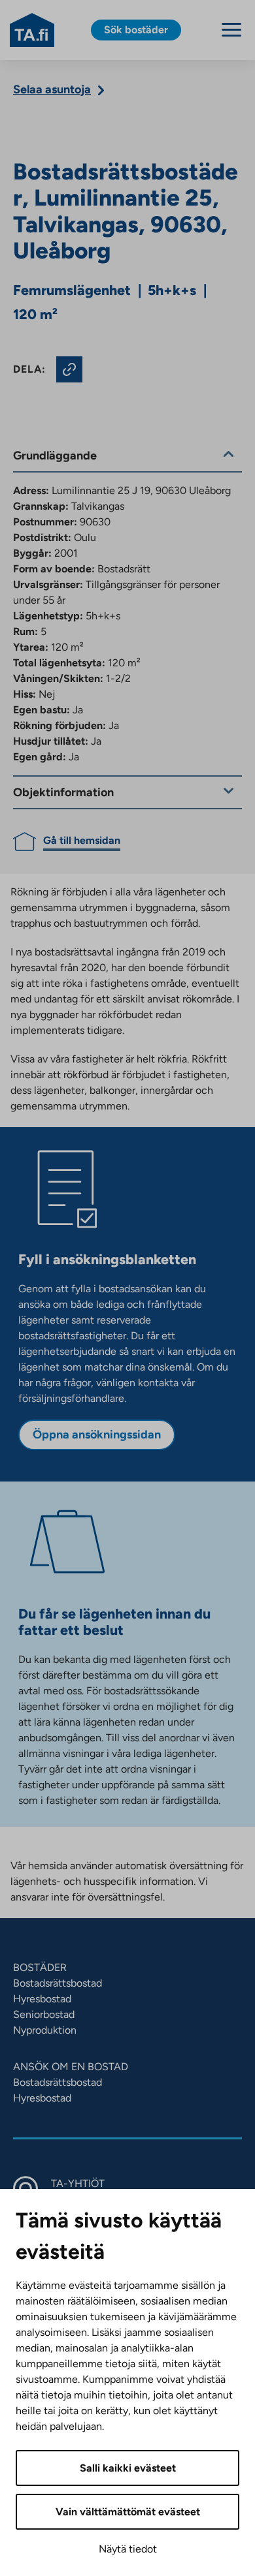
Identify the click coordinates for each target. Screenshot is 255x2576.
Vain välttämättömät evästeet (128, 2512)
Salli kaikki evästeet (128, 2468)
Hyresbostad (42, 1999)
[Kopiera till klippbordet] (69, 369)
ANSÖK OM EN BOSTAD (71, 2067)
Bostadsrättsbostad (58, 1983)
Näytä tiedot (128, 2549)
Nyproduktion (45, 2030)
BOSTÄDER (40, 1967)
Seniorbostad (44, 2014)
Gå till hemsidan (82, 840)
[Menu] (231, 30)
